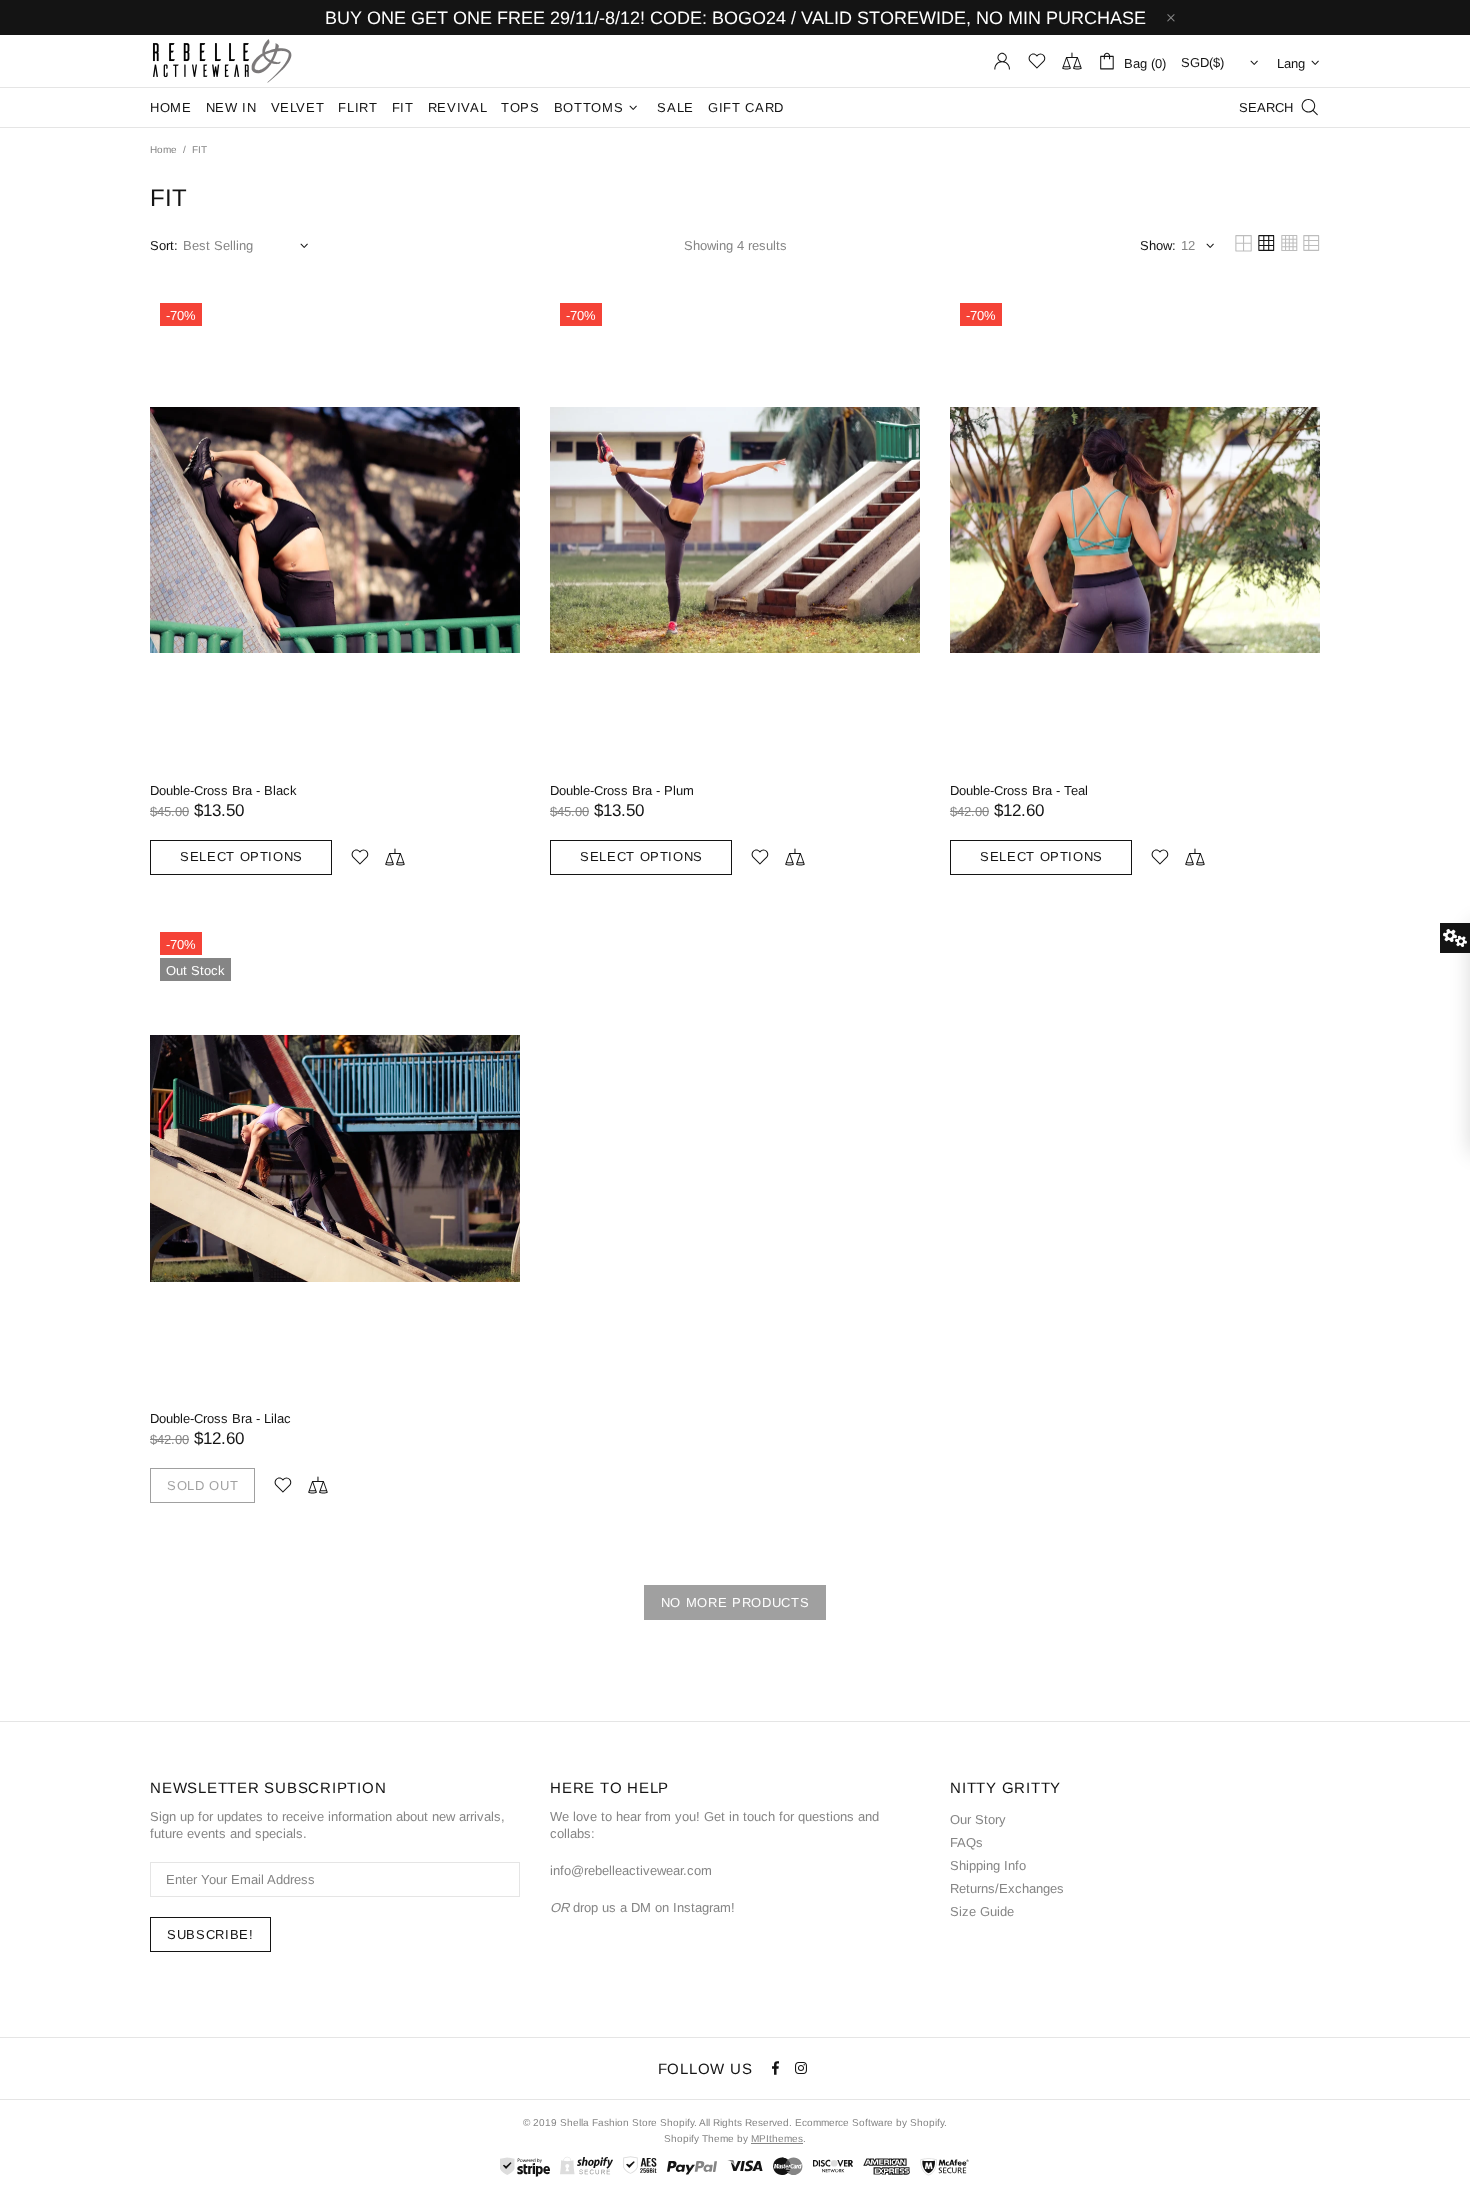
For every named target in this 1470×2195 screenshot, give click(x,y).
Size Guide (982, 1911)
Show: (1158, 245)
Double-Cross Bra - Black (223, 790)
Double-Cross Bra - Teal (1019, 790)
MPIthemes (777, 2138)
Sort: (164, 245)
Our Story (978, 1819)
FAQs (966, 1842)
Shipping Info (988, 1865)
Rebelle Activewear (222, 61)
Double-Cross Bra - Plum (622, 790)
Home (163, 149)
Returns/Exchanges (1007, 1888)
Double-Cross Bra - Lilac (220, 1418)
